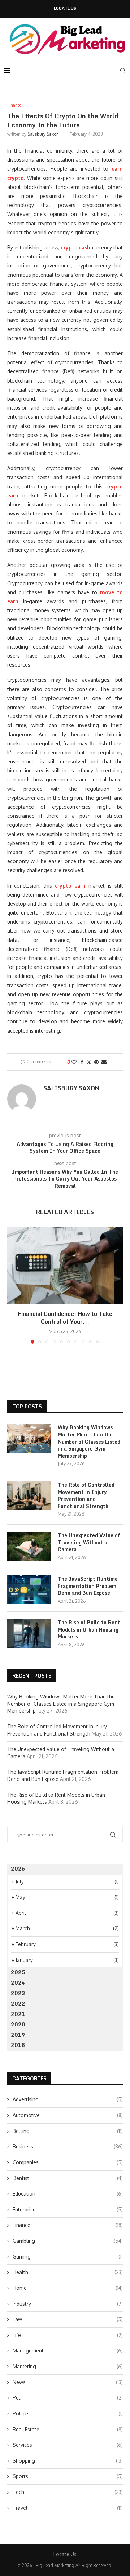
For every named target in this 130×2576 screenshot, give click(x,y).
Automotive (68, 2115)
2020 (18, 2024)
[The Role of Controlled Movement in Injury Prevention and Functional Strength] (29, 1496)
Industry (68, 2304)
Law (68, 2319)
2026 (18, 1869)
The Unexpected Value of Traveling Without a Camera (89, 1542)
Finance (68, 2225)
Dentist (68, 2178)
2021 (18, 2014)
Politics (68, 2413)
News (68, 2382)
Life (68, 2335)
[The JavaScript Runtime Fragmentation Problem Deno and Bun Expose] (29, 1590)
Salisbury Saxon (43, 134)
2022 (18, 2004)
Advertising (68, 2099)
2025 (18, 1972)
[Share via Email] (104, 1062)
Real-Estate (68, 2429)
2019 (18, 2035)
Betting (68, 2131)
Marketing (68, 2366)
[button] (13, 1285)
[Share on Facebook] (82, 1062)
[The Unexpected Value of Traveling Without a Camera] (29, 1546)
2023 (18, 1993)
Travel (68, 2508)
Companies (68, 2162)
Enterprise (68, 2209)
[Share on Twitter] (89, 1062)
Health (68, 2272)
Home (68, 2288)
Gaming (68, 2257)
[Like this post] (74, 1062)
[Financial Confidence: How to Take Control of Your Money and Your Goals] (65, 1265)
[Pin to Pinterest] (96, 1062)
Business (68, 2146)
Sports (68, 2476)
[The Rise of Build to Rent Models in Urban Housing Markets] (29, 1633)
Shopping (68, 2461)
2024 (18, 1983)
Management (68, 2351)
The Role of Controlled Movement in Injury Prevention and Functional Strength (86, 1495)
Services (68, 2445)
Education (68, 2194)
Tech (68, 2492)
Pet (68, 2398)
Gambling (68, 2241)
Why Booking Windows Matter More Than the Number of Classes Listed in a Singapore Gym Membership (89, 1442)
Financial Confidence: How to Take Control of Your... (65, 1318)
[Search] (123, 71)
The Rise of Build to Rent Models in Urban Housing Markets (89, 1630)
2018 (18, 2045)
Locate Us (65, 8)
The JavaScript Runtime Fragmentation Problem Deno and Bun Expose (88, 1586)
